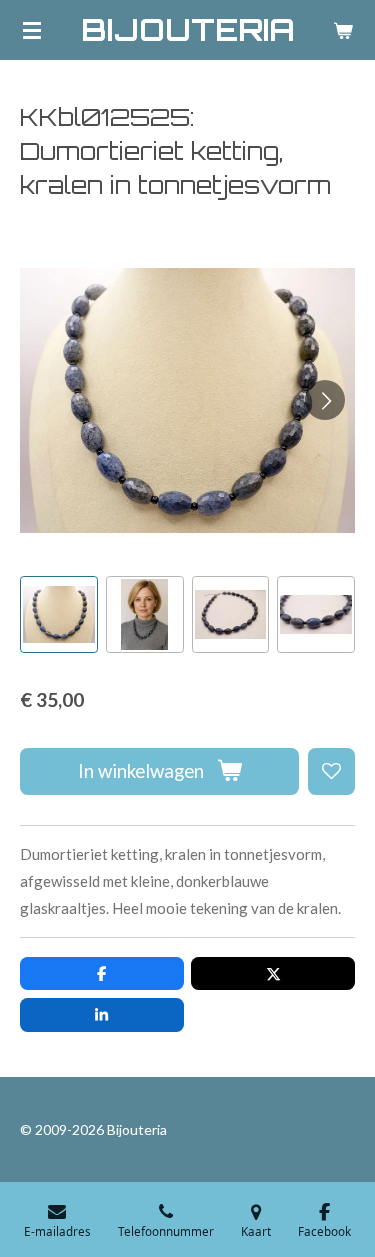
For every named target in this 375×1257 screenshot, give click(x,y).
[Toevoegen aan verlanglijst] (331, 771)
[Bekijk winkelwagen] (343, 30)
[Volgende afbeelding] (325, 400)
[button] (59, 615)
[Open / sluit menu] (32, 30)
